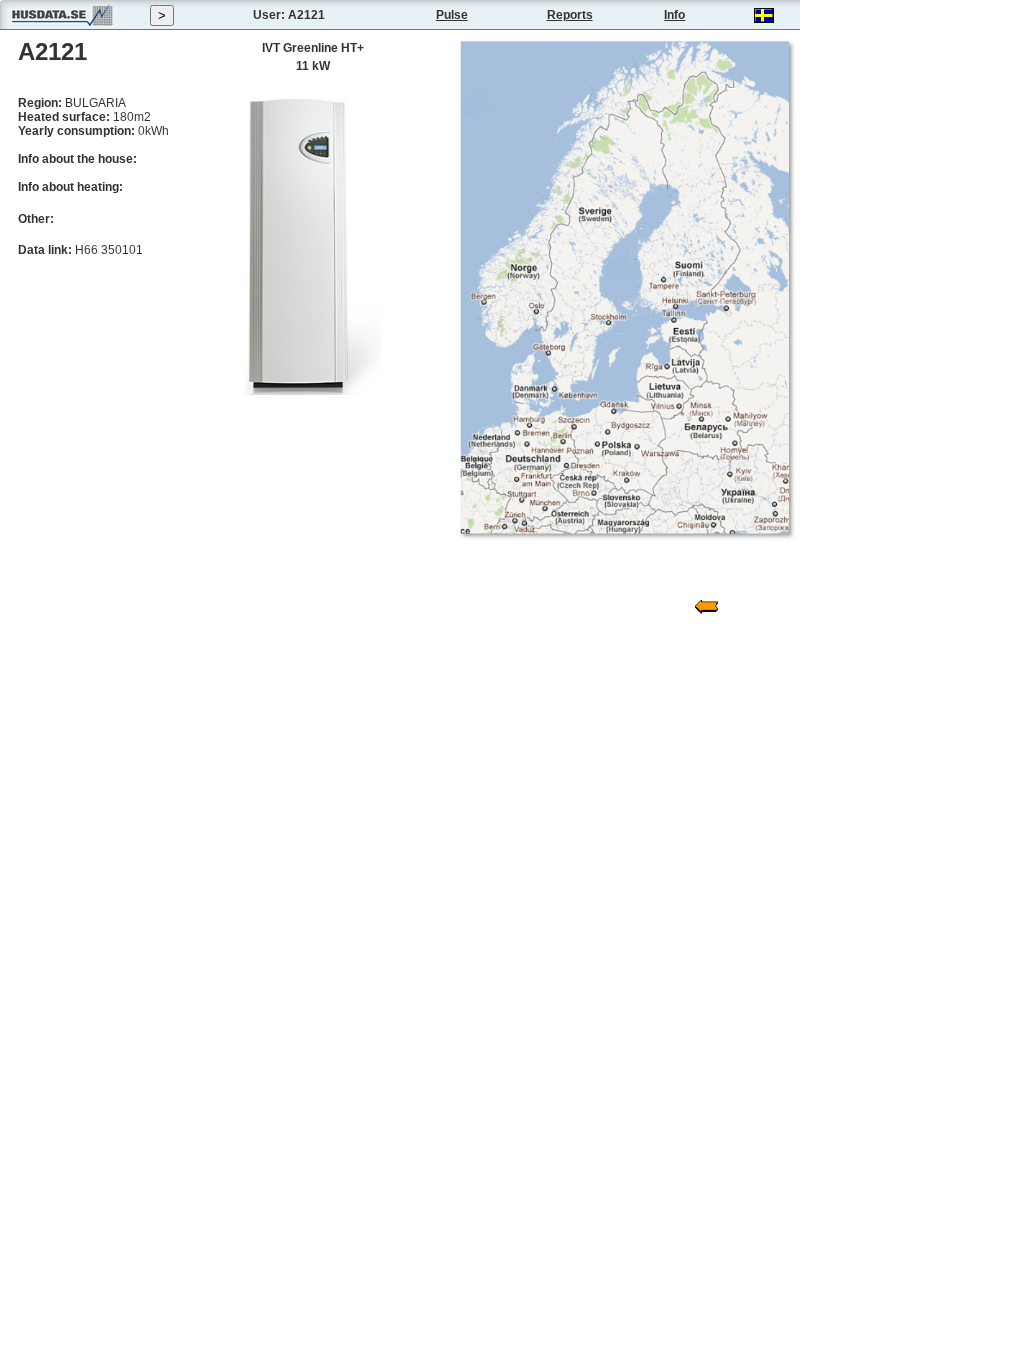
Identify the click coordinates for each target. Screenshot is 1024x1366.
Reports (570, 15)
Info (674, 15)
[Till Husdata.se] (62, 26)
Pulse (452, 15)
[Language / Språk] (764, 19)
